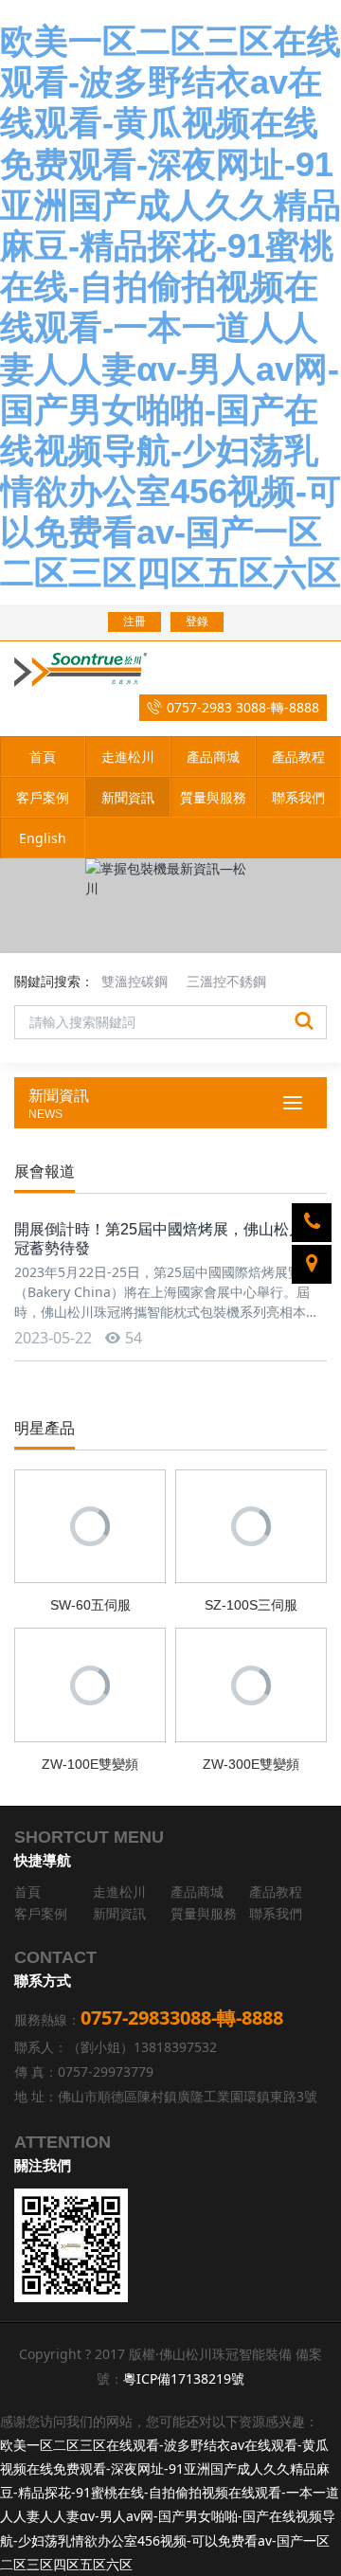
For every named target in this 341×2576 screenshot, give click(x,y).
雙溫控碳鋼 (135, 981)
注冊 (135, 621)
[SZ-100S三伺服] (251, 1525)
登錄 (197, 621)
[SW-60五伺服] (90, 1525)
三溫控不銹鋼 (226, 981)
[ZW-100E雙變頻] (90, 1683)
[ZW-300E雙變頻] (251, 1683)
